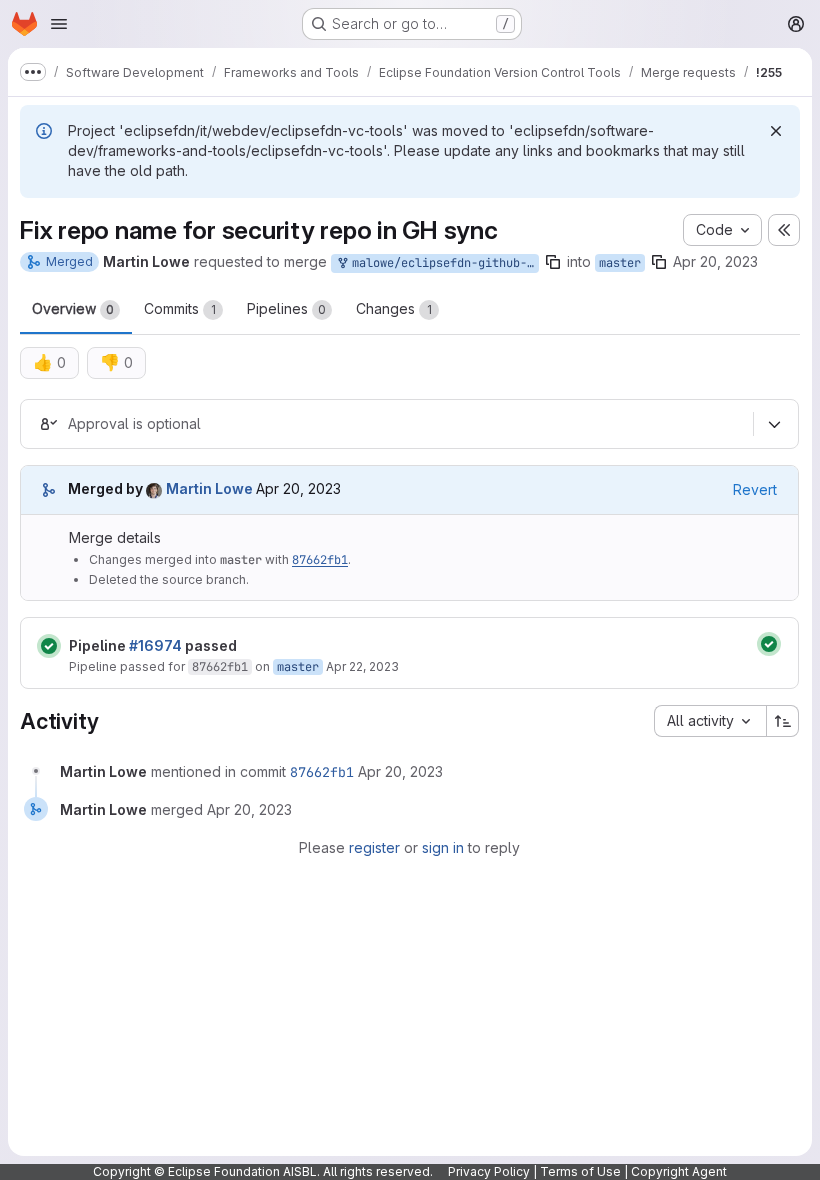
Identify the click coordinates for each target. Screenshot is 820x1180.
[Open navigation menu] (59, 24)
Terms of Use (580, 1171)
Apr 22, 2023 (362, 666)
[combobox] (710, 721)
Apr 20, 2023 (715, 261)
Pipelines (286, 308)
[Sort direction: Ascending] (783, 721)
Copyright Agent (679, 1171)
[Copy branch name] (553, 262)
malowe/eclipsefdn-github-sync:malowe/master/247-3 (442, 263)
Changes (394, 308)
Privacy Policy (489, 1171)
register (374, 847)
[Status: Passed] (49, 646)
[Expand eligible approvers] (774, 424)
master (620, 263)
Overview (73, 308)
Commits (180, 308)
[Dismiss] (776, 131)
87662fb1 (320, 560)
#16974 (155, 645)
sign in (443, 847)
